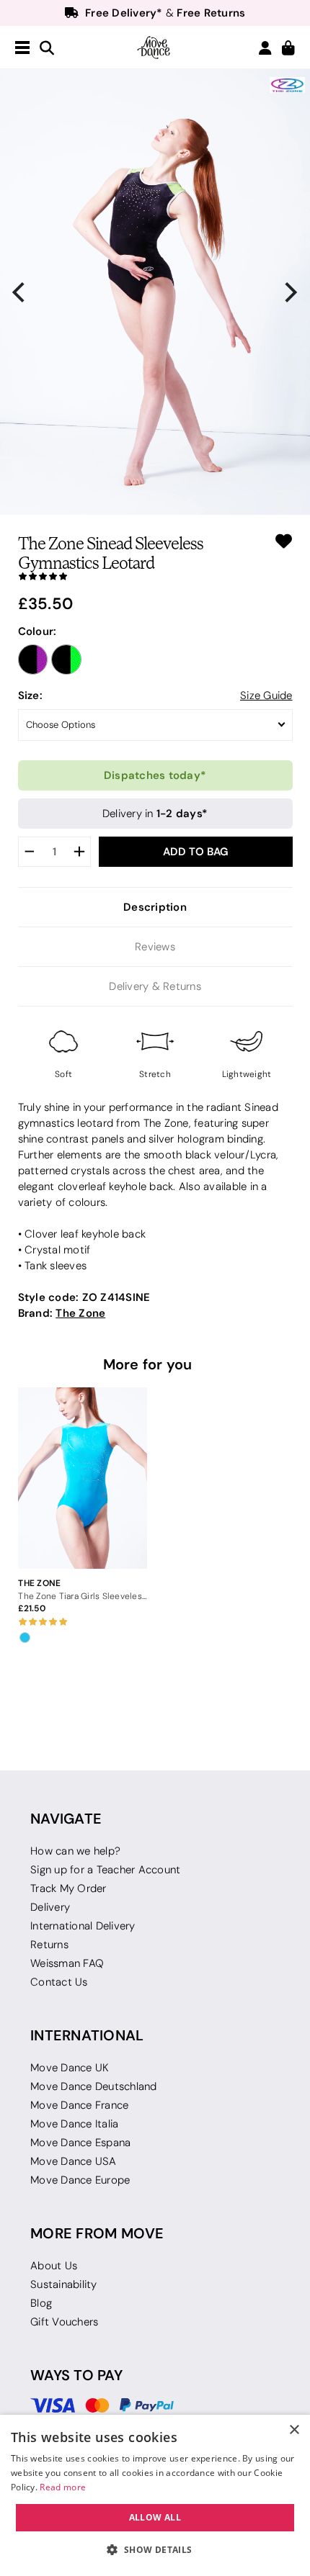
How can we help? (75, 1851)
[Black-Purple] (33, 659)
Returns (49, 1945)
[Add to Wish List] (284, 541)
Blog (41, 2303)
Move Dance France (79, 2105)
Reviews (155, 947)
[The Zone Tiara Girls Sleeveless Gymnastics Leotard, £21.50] (82, 1478)
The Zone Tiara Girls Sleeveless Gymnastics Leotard (82, 1596)
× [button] (294, 2430)
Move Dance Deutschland (94, 2086)
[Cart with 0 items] (288, 49)
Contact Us (59, 1982)
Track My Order (68, 1888)
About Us (54, 2266)
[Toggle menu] (22, 48)
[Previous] (20, 292)
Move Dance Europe (80, 2180)
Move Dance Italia (74, 2124)
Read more (63, 2487)
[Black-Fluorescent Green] (66, 659)
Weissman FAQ (67, 1963)
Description (155, 907)
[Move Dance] (155, 48)
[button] (155, 2550)
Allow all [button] (155, 2517)
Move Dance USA (74, 2161)
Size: (30, 695)
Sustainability (64, 2284)
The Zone (80, 1313)
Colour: (37, 631)
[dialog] (155, 2495)
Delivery (50, 1907)
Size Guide (266, 695)
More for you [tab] (148, 1364)
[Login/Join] (265, 48)
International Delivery (83, 1926)
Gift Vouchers (64, 2322)
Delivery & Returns (155, 986)
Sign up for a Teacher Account (105, 1870)
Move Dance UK (70, 2068)
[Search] (47, 49)
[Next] (290, 292)
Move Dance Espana (80, 2143)
